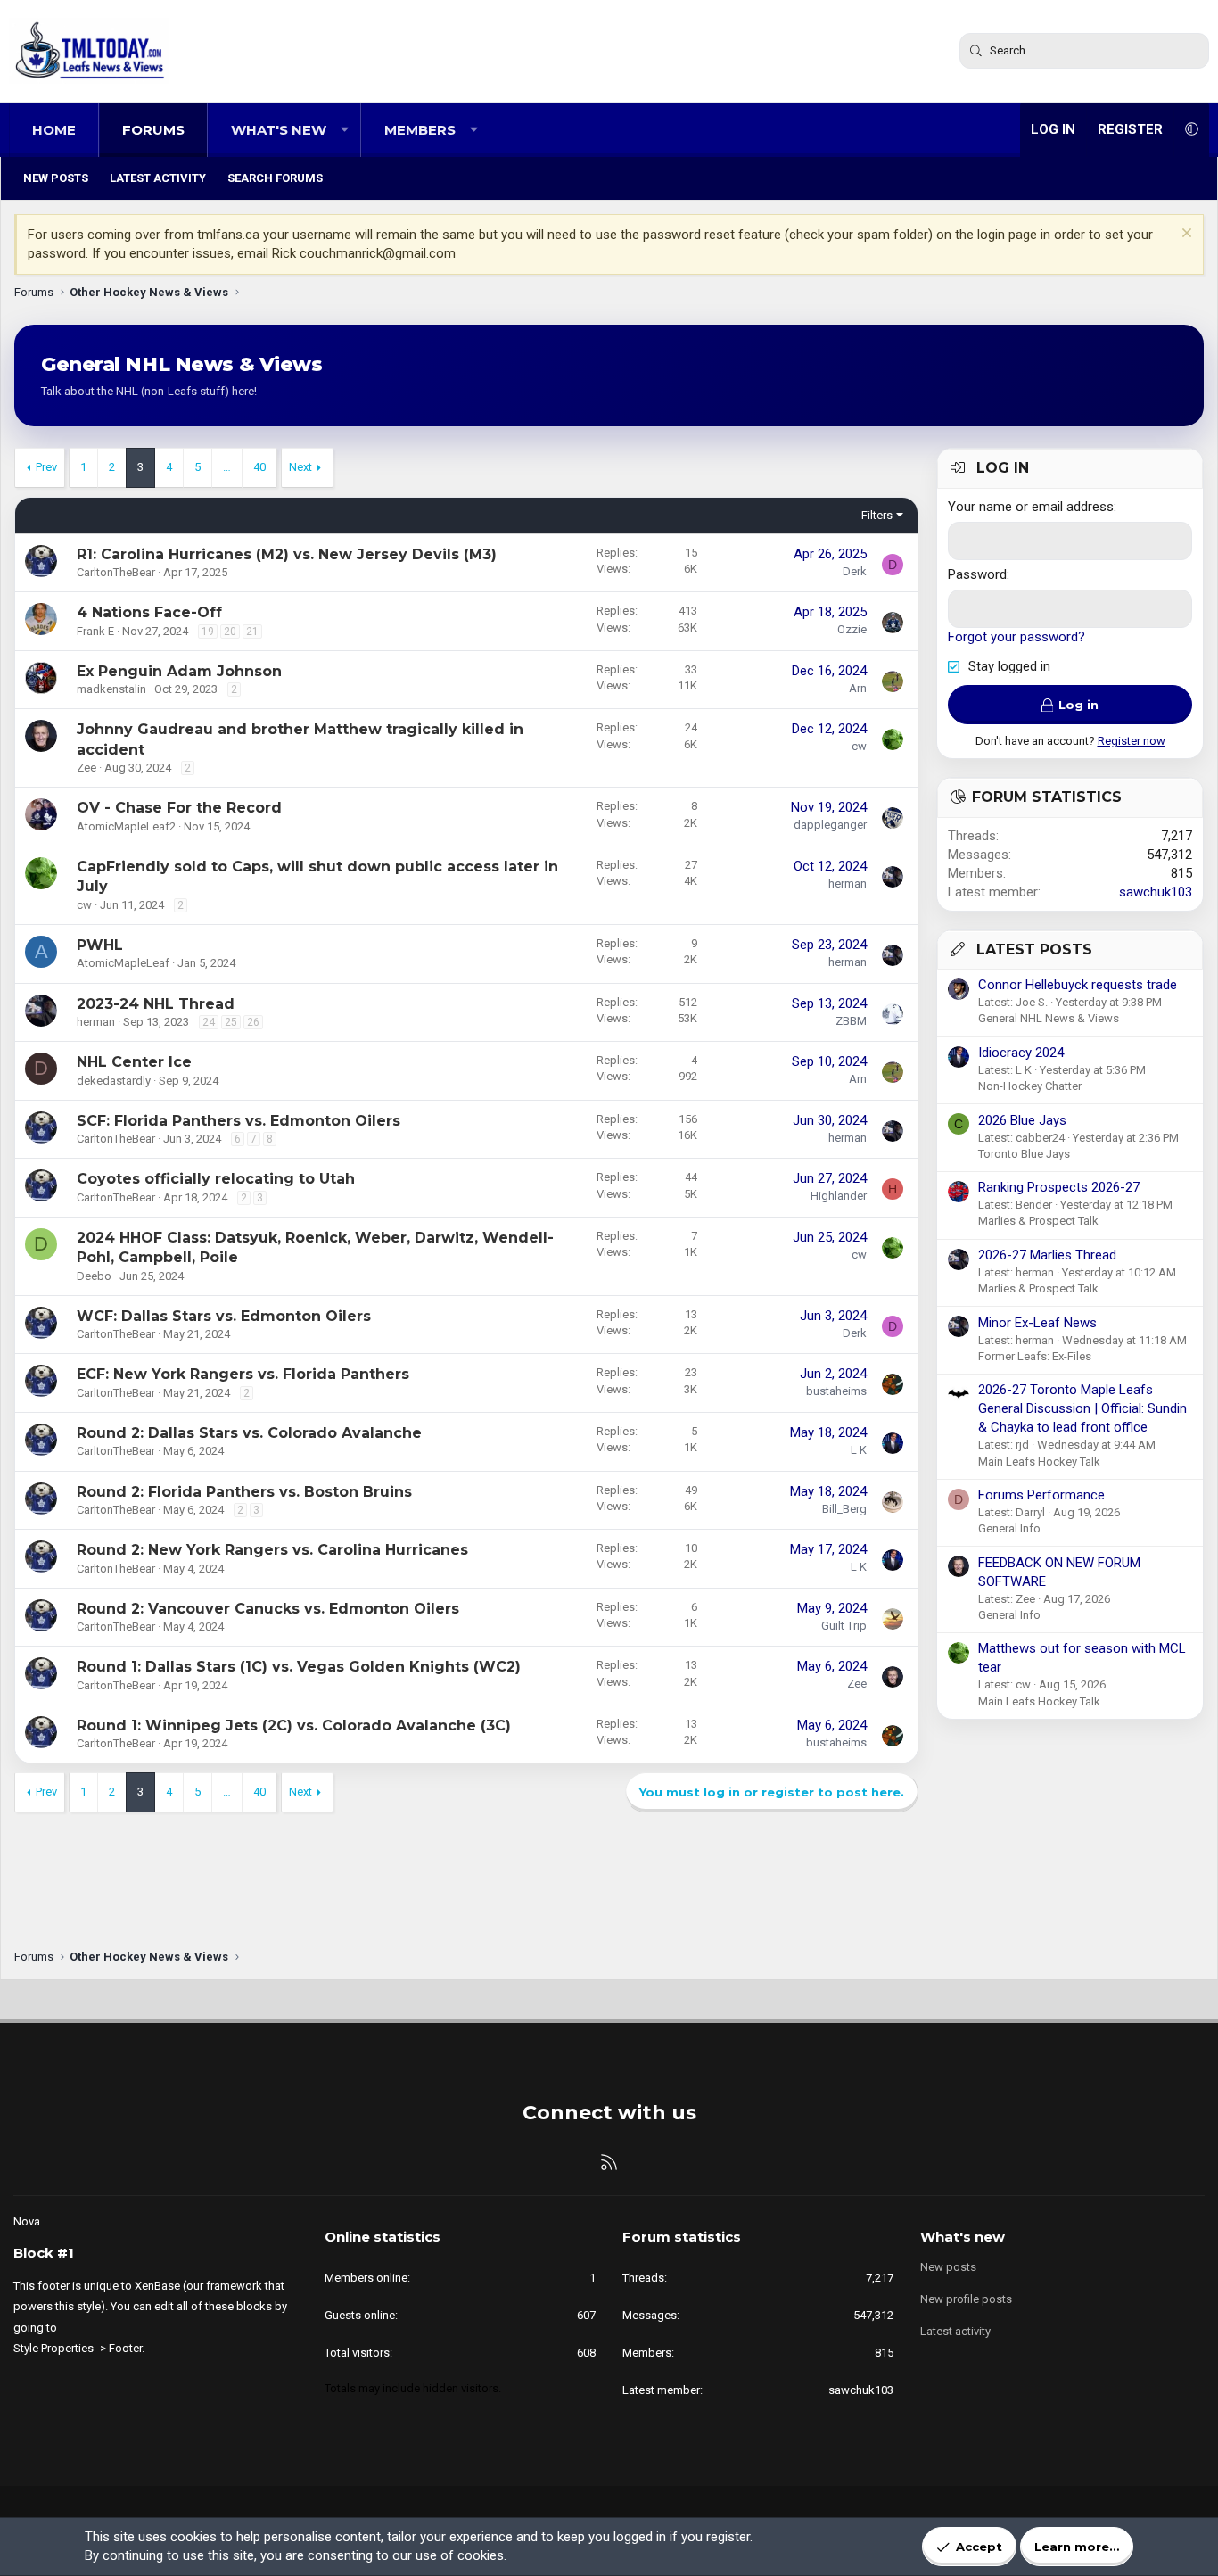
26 (253, 1022)
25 (231, 1022)
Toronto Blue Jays (1024, 1154)
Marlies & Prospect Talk (1038, 1221)
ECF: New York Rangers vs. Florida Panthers (243, 1374)
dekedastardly (114, 1081)
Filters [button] (877, 515)
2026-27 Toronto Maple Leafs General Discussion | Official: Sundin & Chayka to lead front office (1082, 1408)
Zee (86, 768)
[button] (345, 130)
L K (859, 1450)
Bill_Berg (844, 1509)
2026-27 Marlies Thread (1047, 1255)
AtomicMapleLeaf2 (126, 826)
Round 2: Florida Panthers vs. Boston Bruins (244, 1492)
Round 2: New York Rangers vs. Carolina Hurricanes (272, 1550)
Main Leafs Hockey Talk (1039, 1461)
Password (977, 574)
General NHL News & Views (1049, 1018)
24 (209, 1022)
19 (208, 632)
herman (848, 883)
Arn (858, 688)
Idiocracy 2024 (1021, 1053)
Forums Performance (1041, 1495)
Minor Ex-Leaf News (1037, 1323)
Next (300, 467)
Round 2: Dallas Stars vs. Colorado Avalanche (249, 1433)
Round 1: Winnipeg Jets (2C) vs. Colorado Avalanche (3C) (294, 1726)
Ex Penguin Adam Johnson (179, 671)
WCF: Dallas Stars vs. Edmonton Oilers (224, 1316)
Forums (153, 130)
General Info (1009, 1528)
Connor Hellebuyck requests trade (1078, 985)
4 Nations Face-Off (149, 612)
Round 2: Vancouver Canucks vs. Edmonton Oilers (268, 1609)
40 (259, 467)
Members (420, 130)
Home (54, 130)
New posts (56, 178)
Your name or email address (1031, 507)
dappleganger (830, 825)
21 (252, 632)
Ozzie (852, 629)
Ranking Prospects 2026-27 (1059, 1187)
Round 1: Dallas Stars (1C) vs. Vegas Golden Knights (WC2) (299, 1667)
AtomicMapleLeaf (123, 963)
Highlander (839, 1196)
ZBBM (851, 1021)
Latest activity (158, 178)
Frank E (95, 631)
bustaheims (836, 1391)
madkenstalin (111, 689)
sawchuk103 (1156, 892)
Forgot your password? (1016, 637)
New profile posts (966, 2299)
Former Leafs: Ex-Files (1035, 1356)
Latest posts (1034, 949)
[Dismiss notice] (1185, 235)
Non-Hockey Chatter (1030, 1086)
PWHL (100, 945)
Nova (27, 2221)
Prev (46, 467)
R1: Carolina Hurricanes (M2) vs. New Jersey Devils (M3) (287, 554)
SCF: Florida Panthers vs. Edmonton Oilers (239, 1121)
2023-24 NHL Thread (156, 1004)
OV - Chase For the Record (179, 808)
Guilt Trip (844, 1626)
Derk (855, 571)
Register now (1132, 741)
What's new (279, 130)
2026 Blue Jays (1022, 1120)
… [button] (227, 467)
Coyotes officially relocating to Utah (216, 1179)
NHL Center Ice (134, 1062)
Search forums (275, 178)
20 (230, 632)
